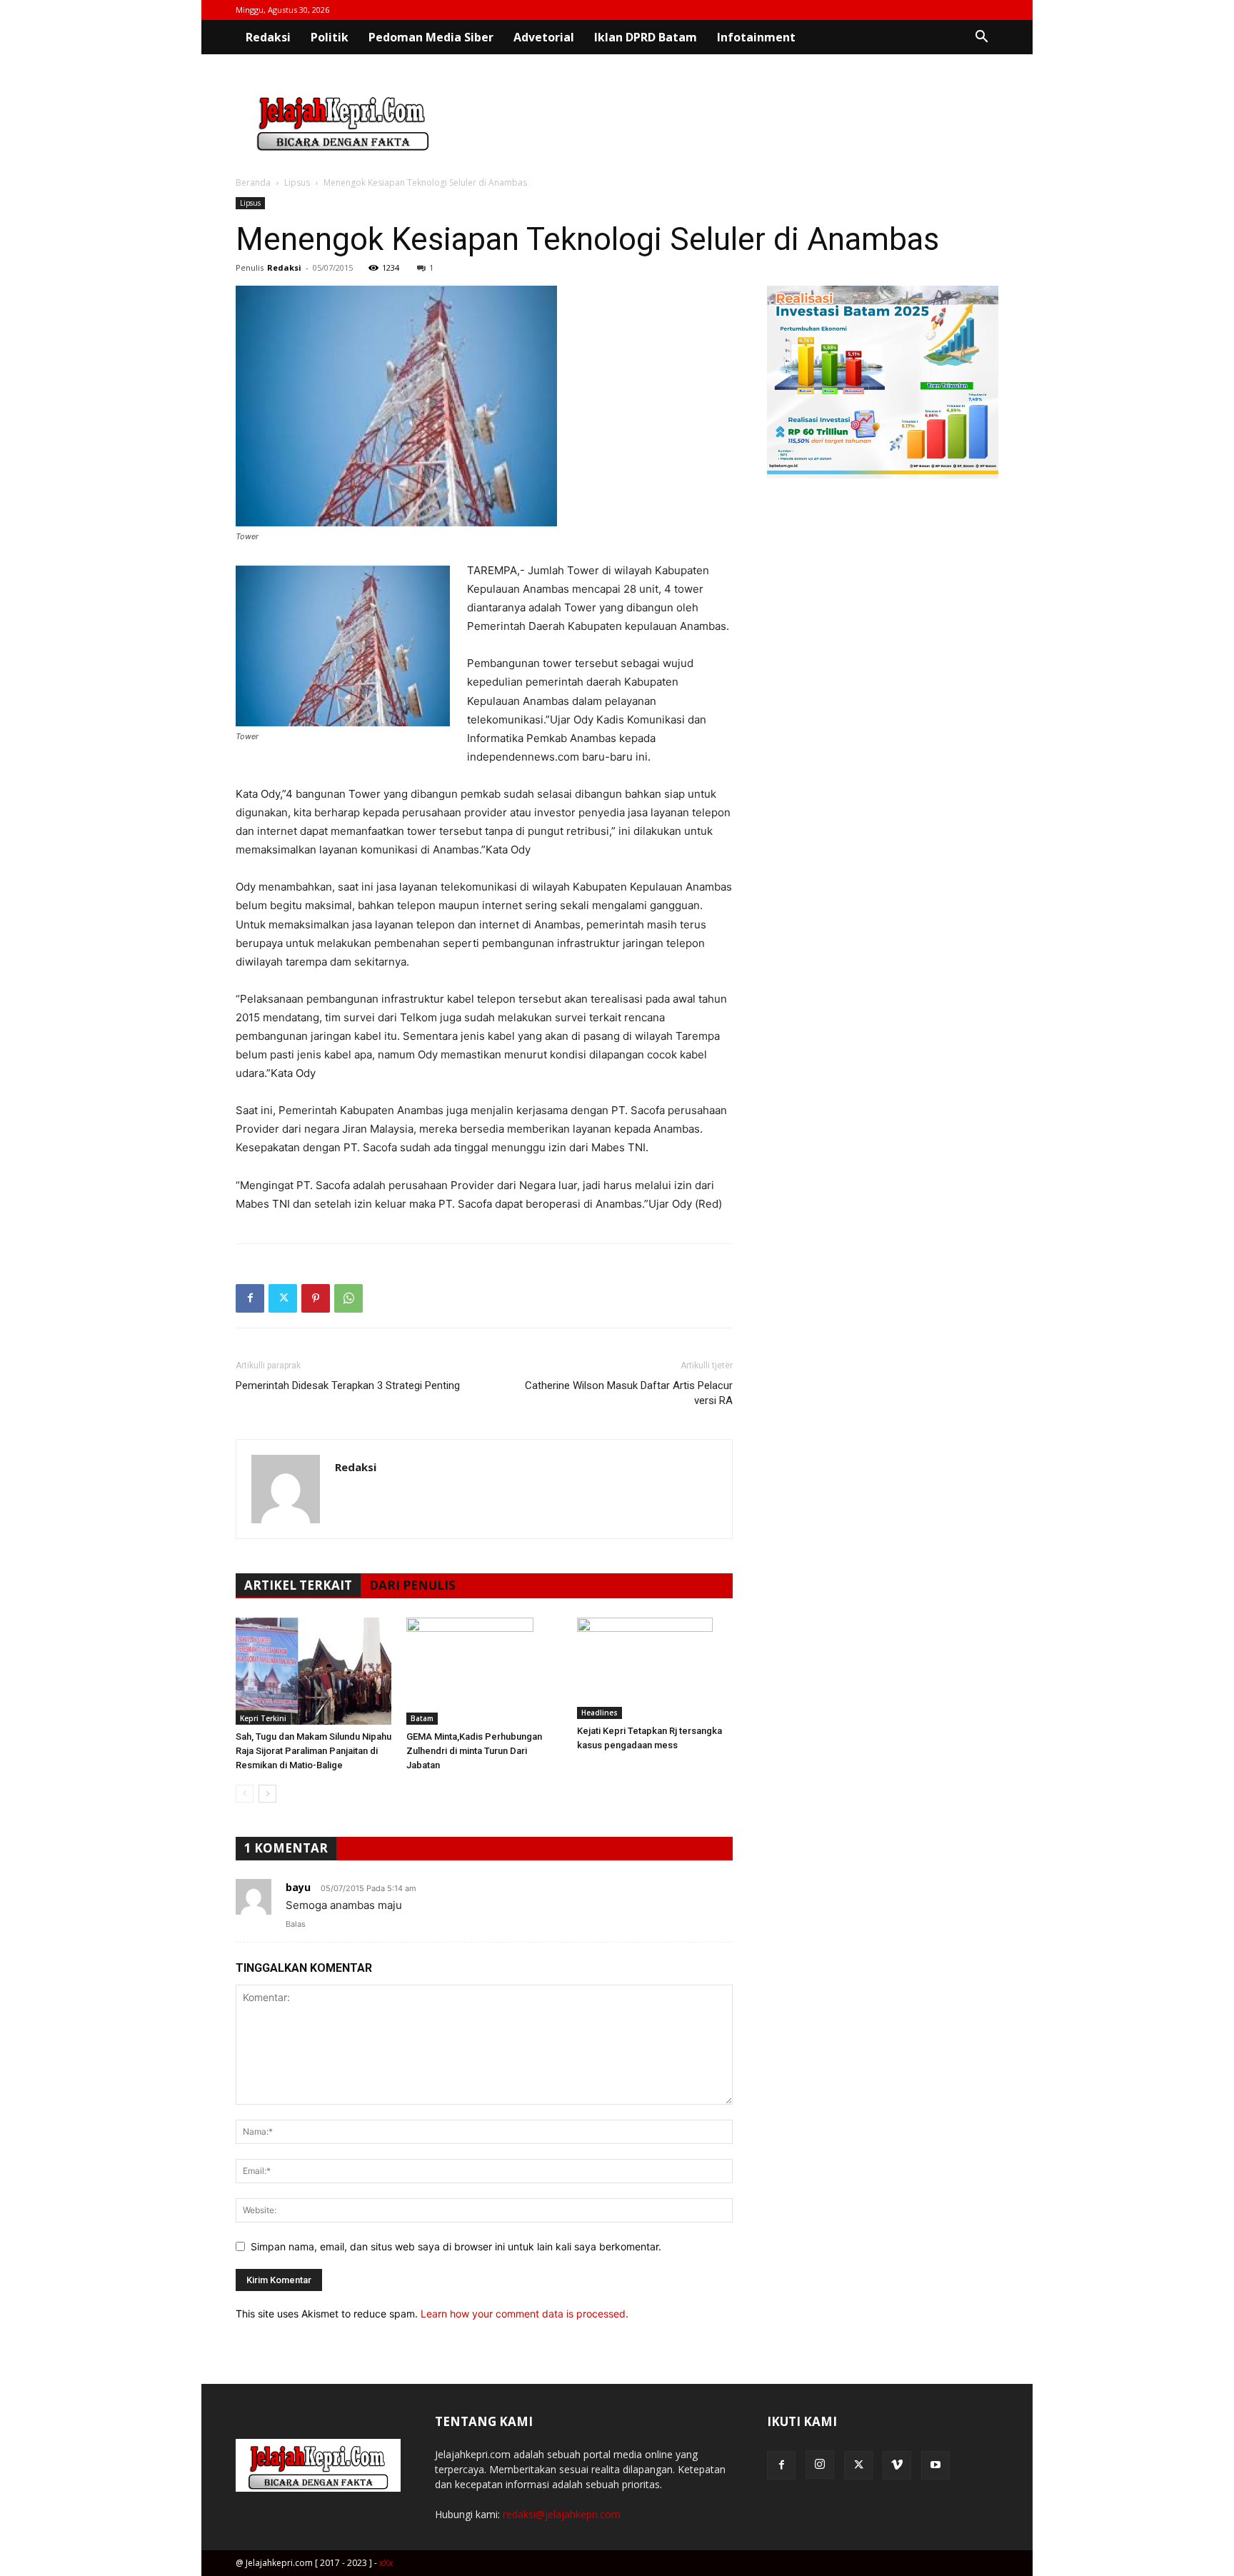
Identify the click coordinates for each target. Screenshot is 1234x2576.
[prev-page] (245, 1794)
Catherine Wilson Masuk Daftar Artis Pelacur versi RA (629, 1393)
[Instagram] (820, 2465)
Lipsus (297, 182)
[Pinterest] (316, 1298)
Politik (330, 37)
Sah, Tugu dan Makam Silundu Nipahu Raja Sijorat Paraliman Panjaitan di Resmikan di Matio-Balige (313, 1751)
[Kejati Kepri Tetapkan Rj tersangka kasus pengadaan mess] (655, 1668)
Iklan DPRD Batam (646, 37)
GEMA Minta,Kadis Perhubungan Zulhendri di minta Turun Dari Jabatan (474, 1751)
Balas (296, 1924)
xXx (386, 2563)
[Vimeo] (897, 2465)
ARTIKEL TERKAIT (298, 1585)
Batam (422, 1718)
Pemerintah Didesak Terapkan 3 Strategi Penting (348, 1385)
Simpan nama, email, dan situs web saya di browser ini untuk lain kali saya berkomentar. (456, 2246)
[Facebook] (250, 1298)
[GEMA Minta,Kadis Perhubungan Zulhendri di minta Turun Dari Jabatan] (484, 1671)
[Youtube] (935, 2465)
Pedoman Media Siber (431, 37)
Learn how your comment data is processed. (525, 2314)
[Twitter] (283, 1298)
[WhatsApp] (348, 1298)
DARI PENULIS (412, 1585)
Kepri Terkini (263, 1718)
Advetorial (544, 37)
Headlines (600, 1713)
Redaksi (268, 37)
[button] (981, 38)
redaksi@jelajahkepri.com (562, 2514)
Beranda (253, 182)
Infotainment (756, 37)
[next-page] (267, 1794)
